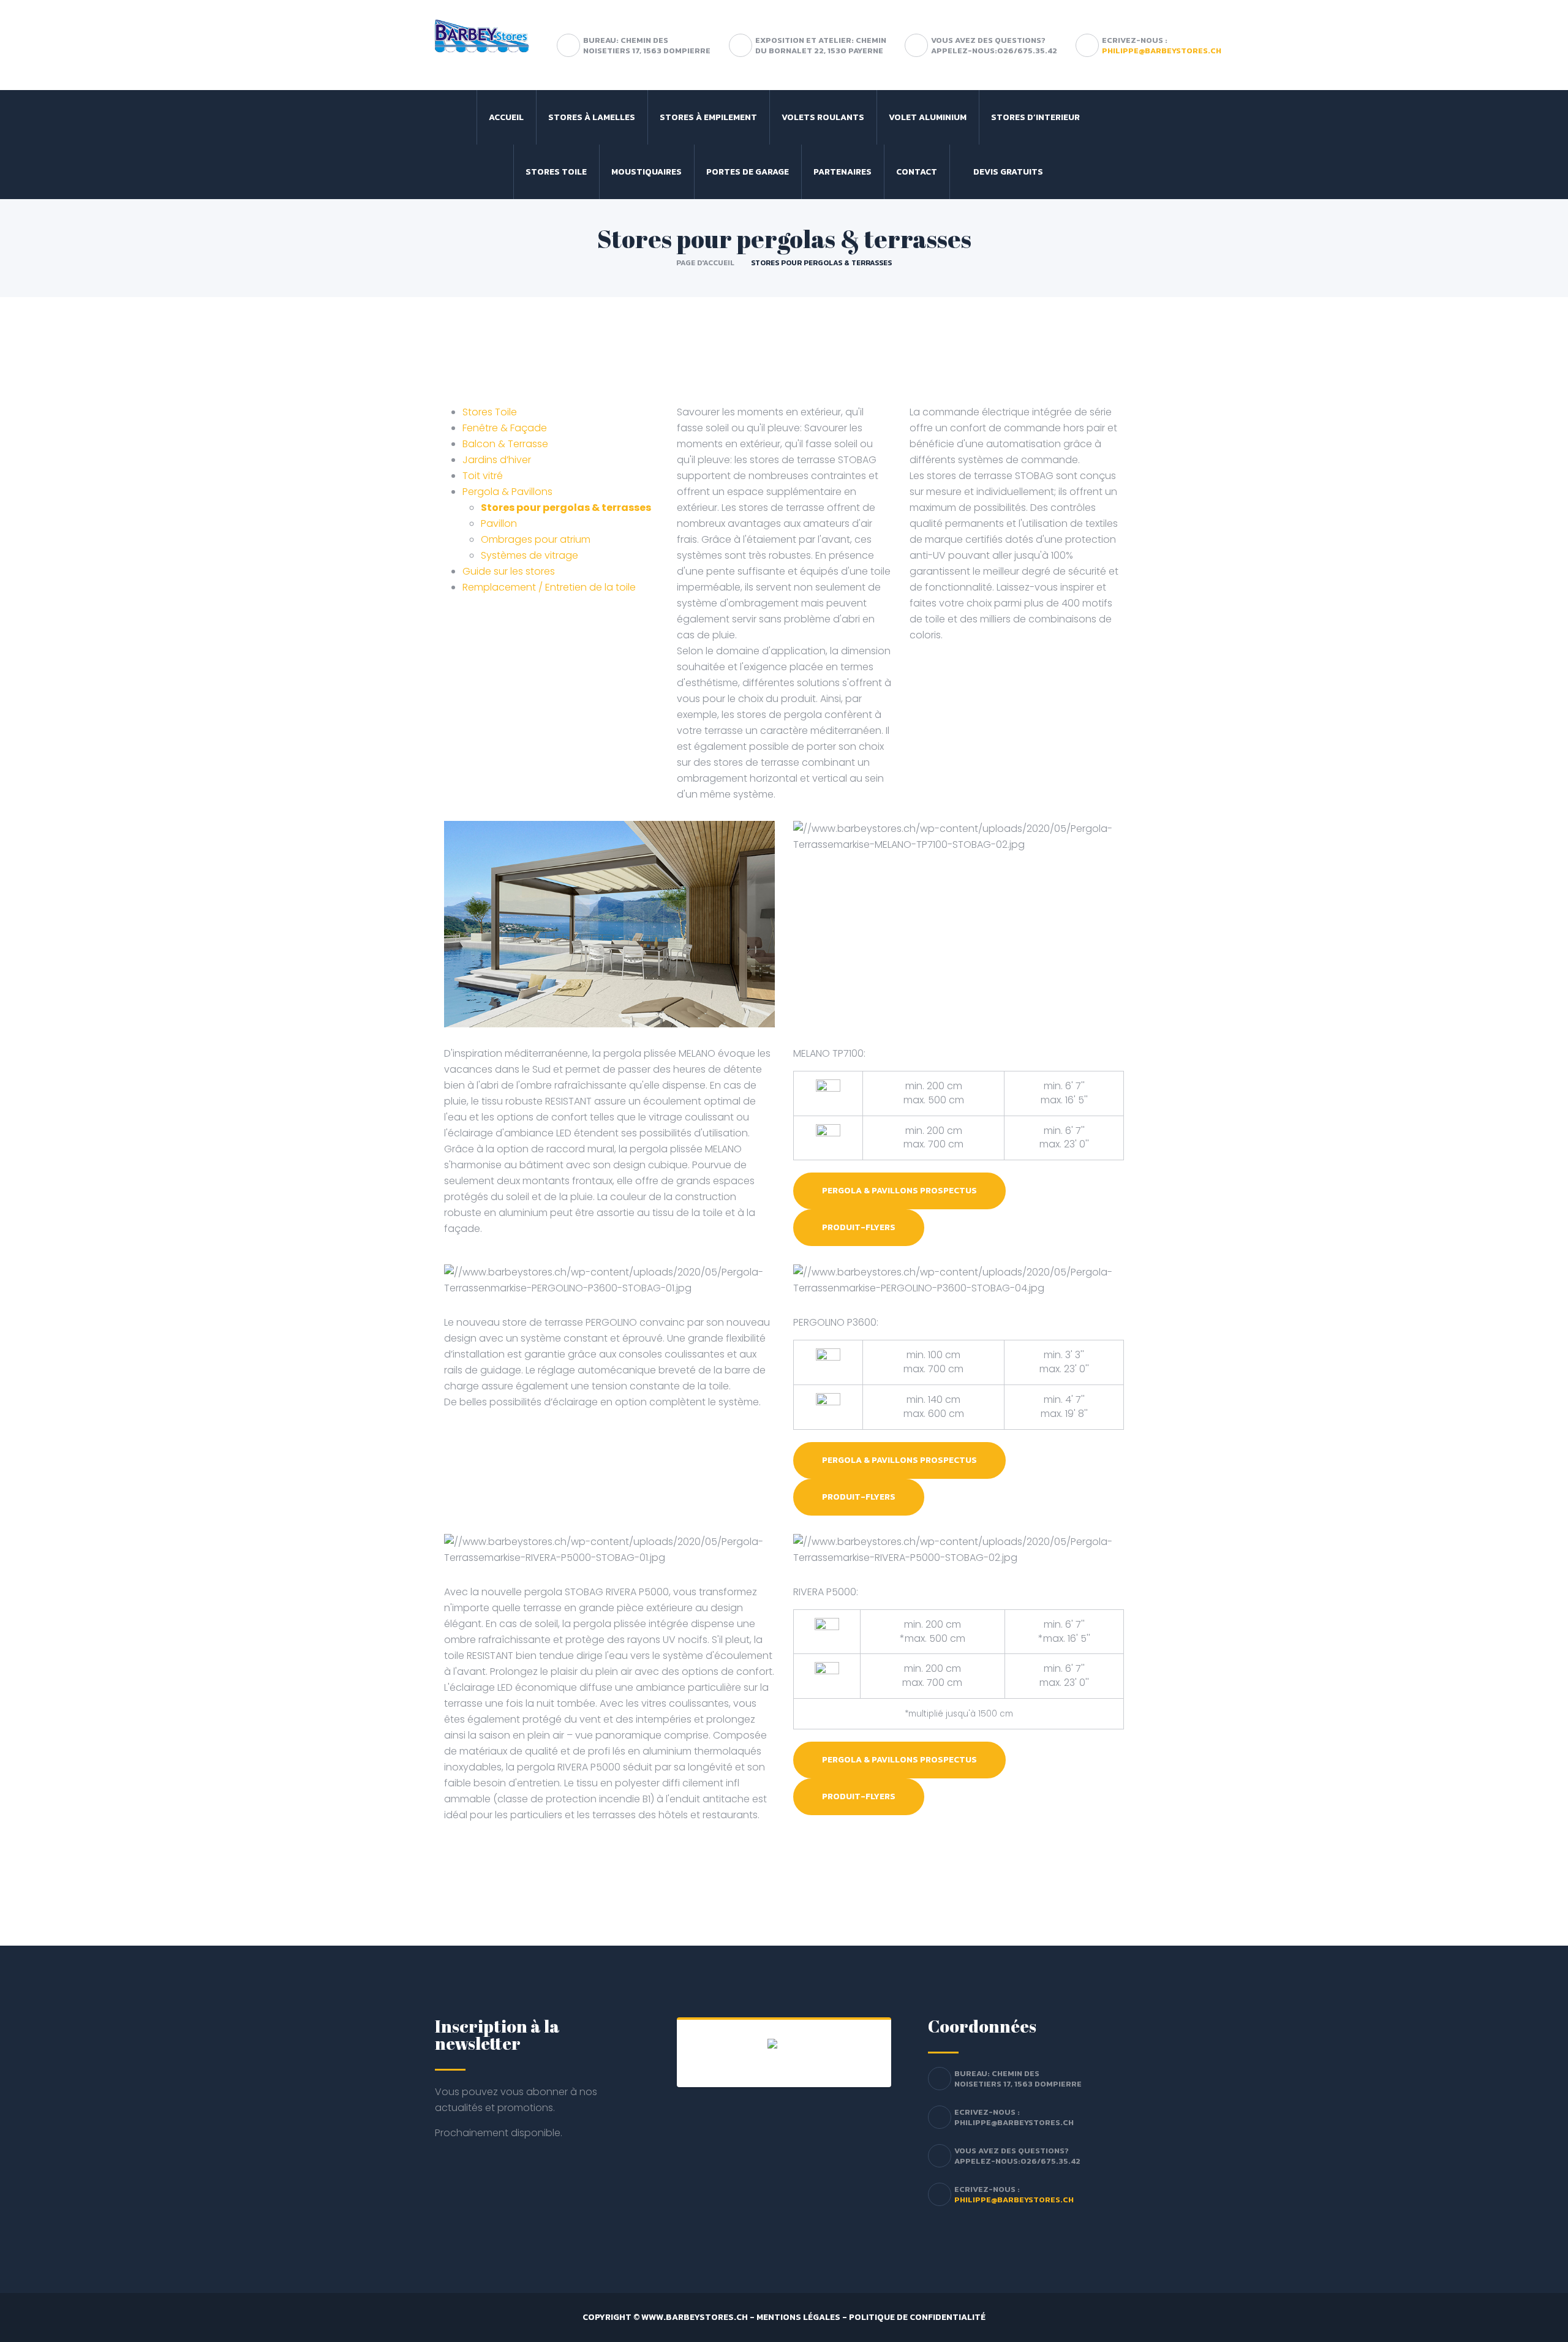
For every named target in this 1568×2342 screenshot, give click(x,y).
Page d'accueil (705, 263)
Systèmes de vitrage (530, 555)
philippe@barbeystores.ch (1162, 51)
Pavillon (499, 523)
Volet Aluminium (928, 117)
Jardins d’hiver (497, 460)
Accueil (506, 117)
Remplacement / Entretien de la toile (549, 587)
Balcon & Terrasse (505, 444)
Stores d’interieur (1035, 117)
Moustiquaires (646, 172)
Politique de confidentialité (917, 2317)
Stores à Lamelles (592, 117)
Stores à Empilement (708, 117)
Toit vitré (483, 476)
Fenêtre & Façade (505, 428)
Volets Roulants (823, 117)
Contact (917, 172)
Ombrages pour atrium (536, 539)
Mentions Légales (798, 2317)
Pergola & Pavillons (507, 492)
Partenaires (842, 172)
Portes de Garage (748, 172)
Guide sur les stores (509, 571)
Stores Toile (556, 172)
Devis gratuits (1008, 172)
